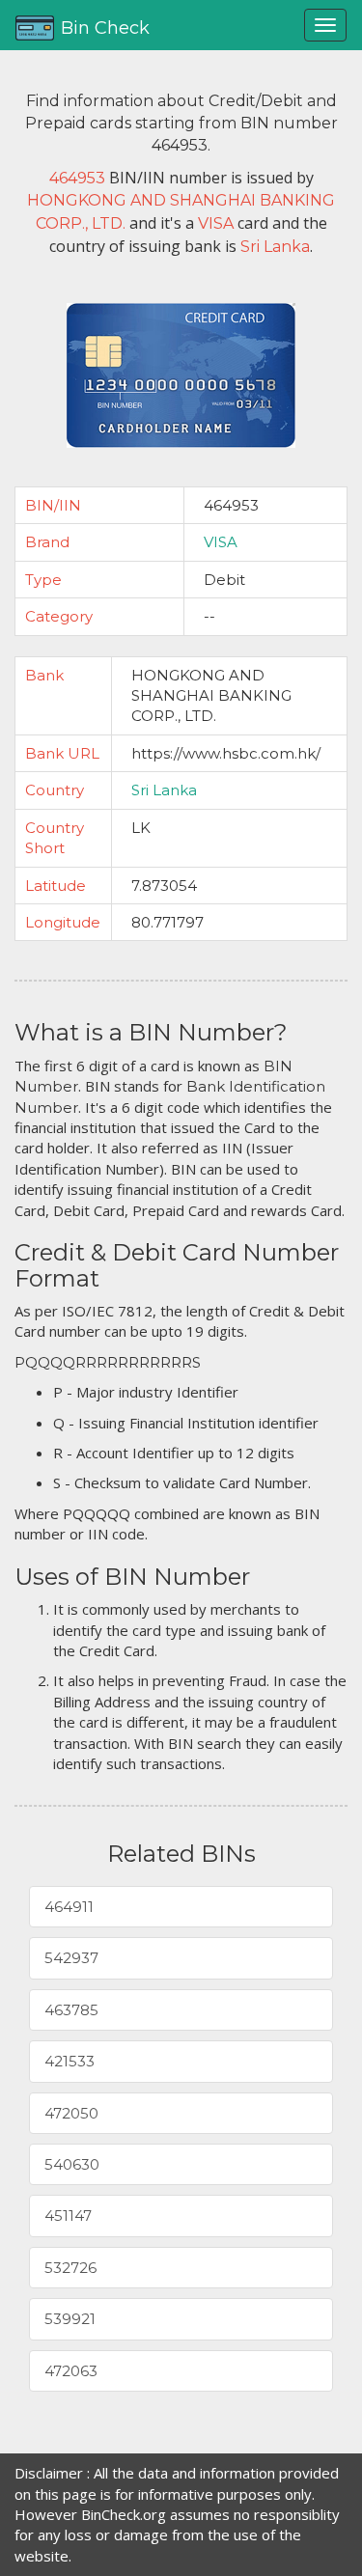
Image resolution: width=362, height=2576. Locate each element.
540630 (72, 2164)
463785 (71, 2010)
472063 (71, 2371)
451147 (68, 2216)
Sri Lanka (164, 790)
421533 (70, 2061)
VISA (221, 542)
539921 (70, 2319)
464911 (69, 1907)
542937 (71, 1958)
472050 (71, 2113)
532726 (70, 2268)
